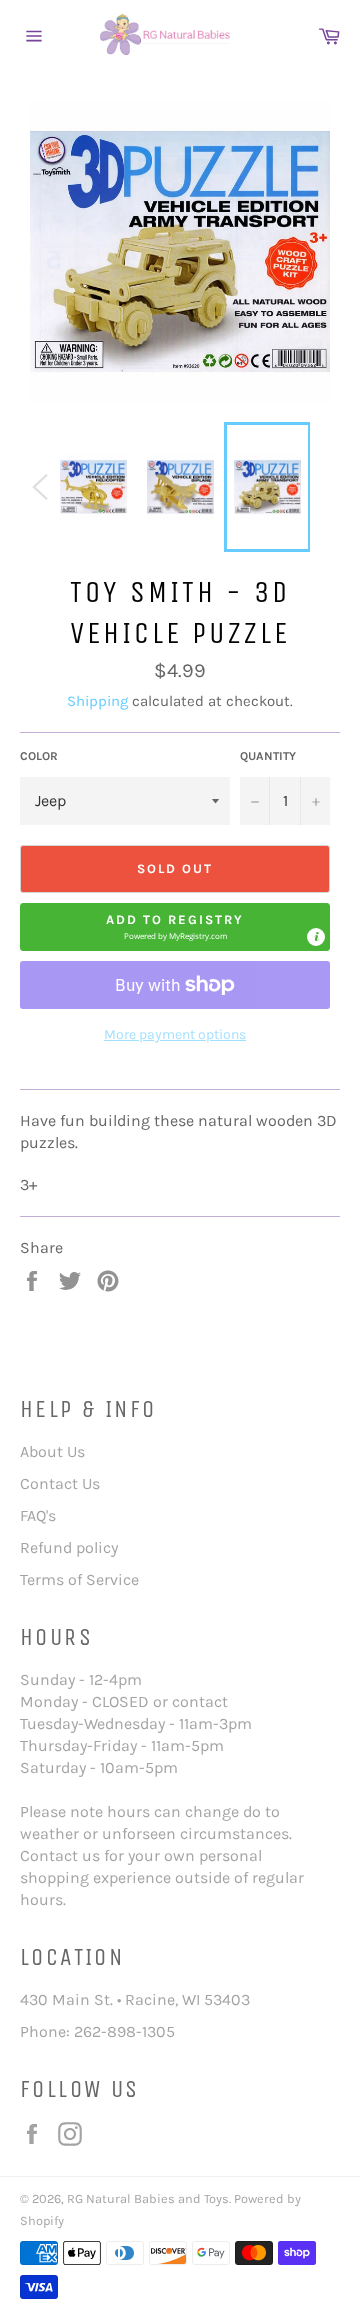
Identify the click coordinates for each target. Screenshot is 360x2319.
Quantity (268, 756)
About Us (52, 1451)
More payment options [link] (175, 1034)
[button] (175, 927)
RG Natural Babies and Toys (148, 2198)
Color (39, 756)
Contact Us (60, 1483)
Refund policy (69, 1547)
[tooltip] (316, 937)
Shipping (97, 701)
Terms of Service (79, 1579)
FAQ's (38, 1515)
